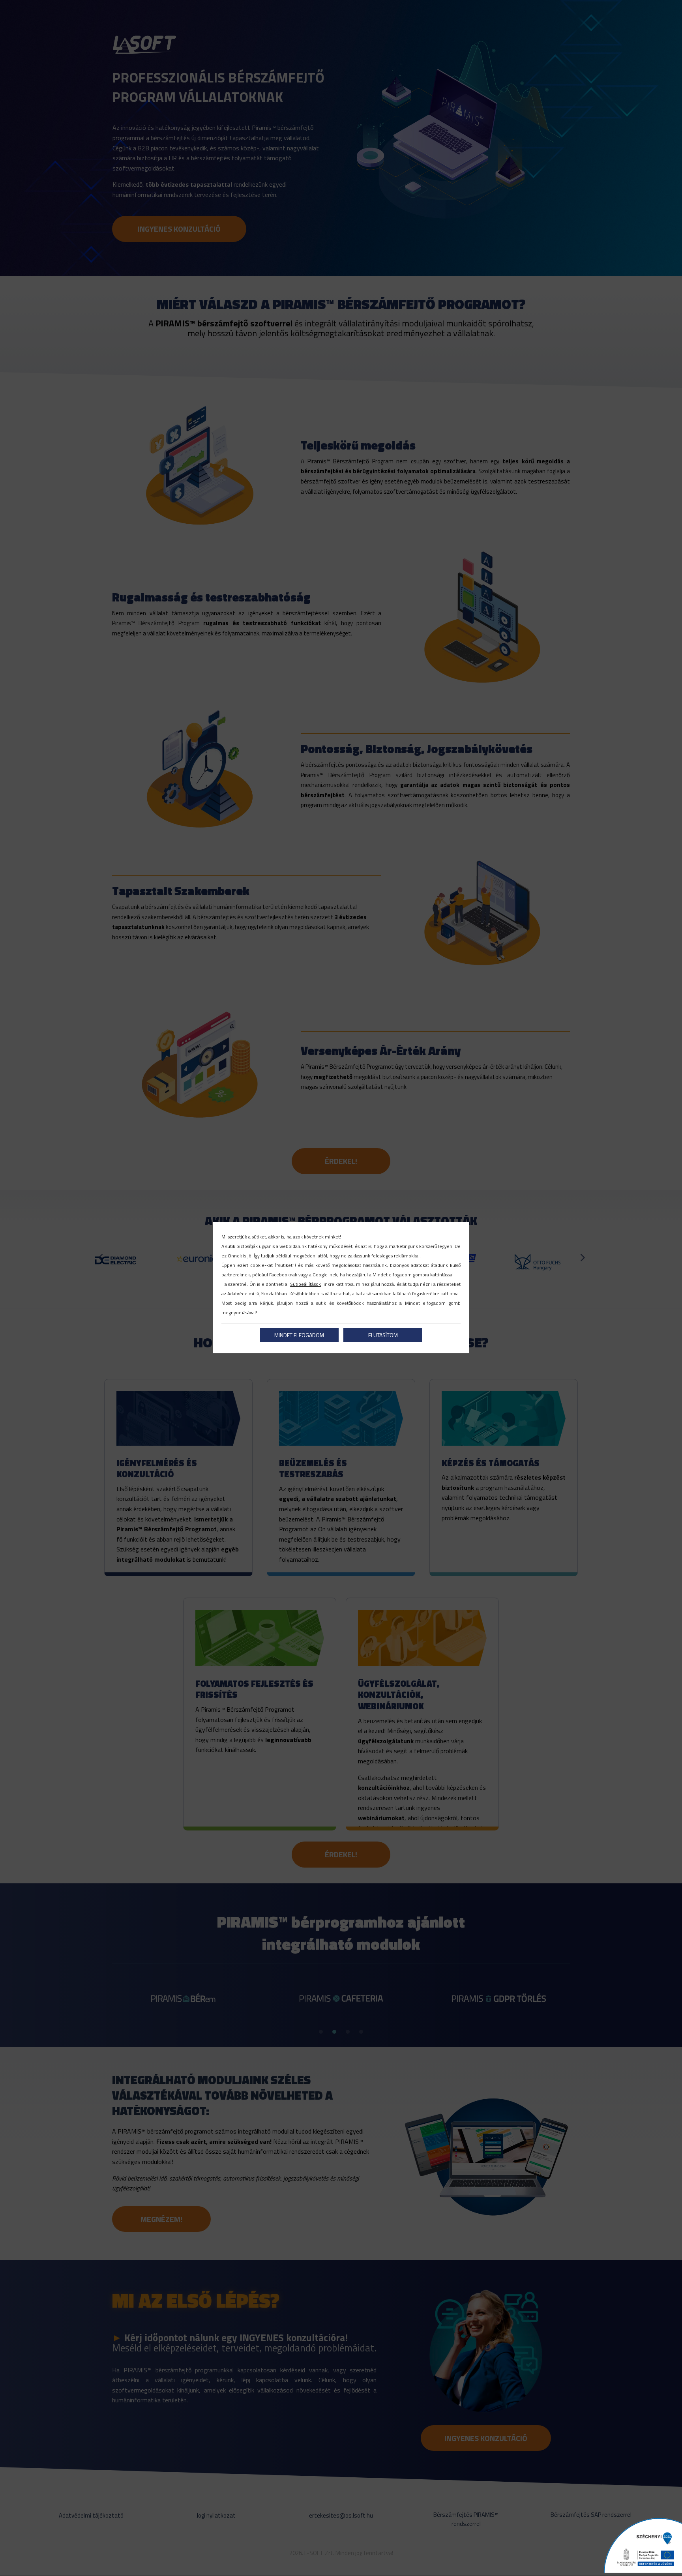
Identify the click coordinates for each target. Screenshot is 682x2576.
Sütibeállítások (305, 1284)
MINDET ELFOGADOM (299, 1335)
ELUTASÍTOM (383, 1335)
